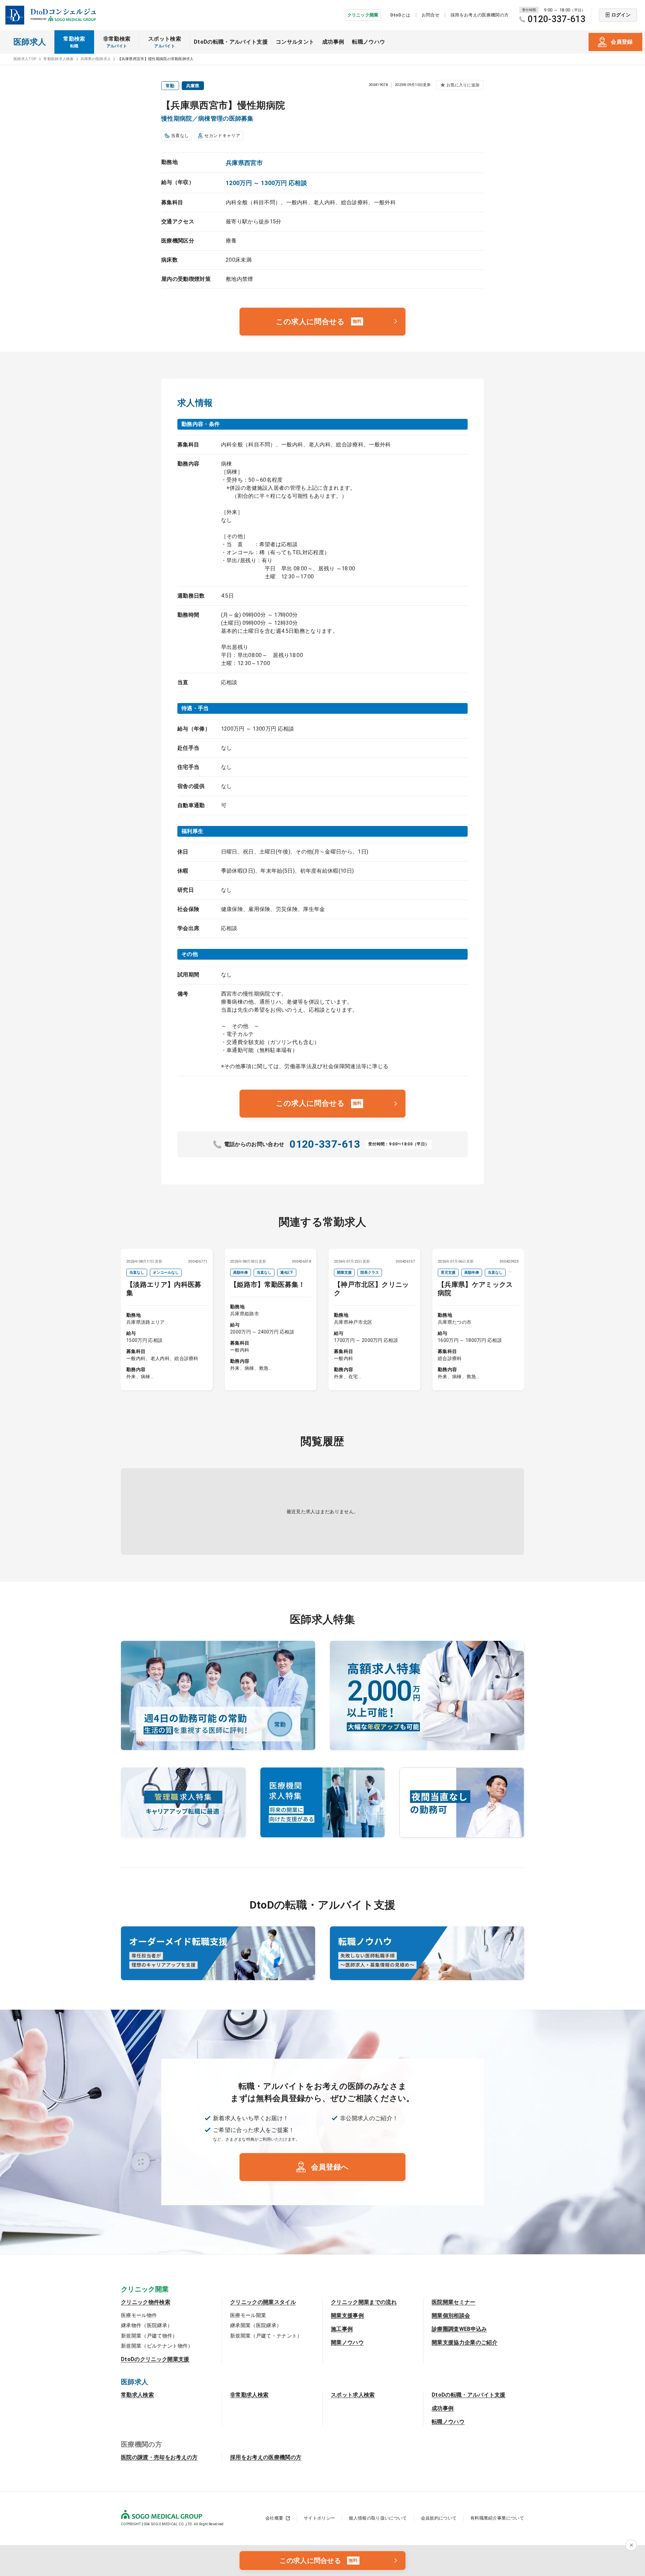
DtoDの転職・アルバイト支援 (231, 42)
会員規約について (439, 2518)
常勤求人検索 (137, 2395)
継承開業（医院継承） (256, 2325)
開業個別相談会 (451, 2316)
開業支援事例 (347, 2316)
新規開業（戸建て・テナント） (266, 2336)
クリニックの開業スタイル (263, 2302)
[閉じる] (631, 2545)
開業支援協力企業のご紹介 (465, 2342)
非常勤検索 (117, 42)
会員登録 (622, 42)
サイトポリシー (319, 2518)
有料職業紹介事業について (497, 2518)
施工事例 (342, 2329)
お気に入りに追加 (463, 85)
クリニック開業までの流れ (364, 2302)
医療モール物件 (139, 2315)
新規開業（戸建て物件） (149, 2336)
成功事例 (333, 42)
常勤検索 (74, 42)
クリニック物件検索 (146, 2302)
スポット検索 (165, 42)
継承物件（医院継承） (147, 2325)
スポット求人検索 (353, 2395)
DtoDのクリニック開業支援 (155, 2359)
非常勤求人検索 (249, 2395)
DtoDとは (400, 15)
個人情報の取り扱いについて (378, 2518)
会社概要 (274, 2518)
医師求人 (30, 42)
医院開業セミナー (454, 2302)
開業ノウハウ (347, 2342)
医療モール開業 (248, 2315)
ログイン (621, 15)
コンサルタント (295, 42)
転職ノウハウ (369, 42)
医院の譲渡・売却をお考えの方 (159, 2457)
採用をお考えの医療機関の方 (480, 15)
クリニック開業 (363, 15)
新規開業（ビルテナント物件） (157, 2346)
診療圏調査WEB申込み (459, 2329)
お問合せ (431, 15)
